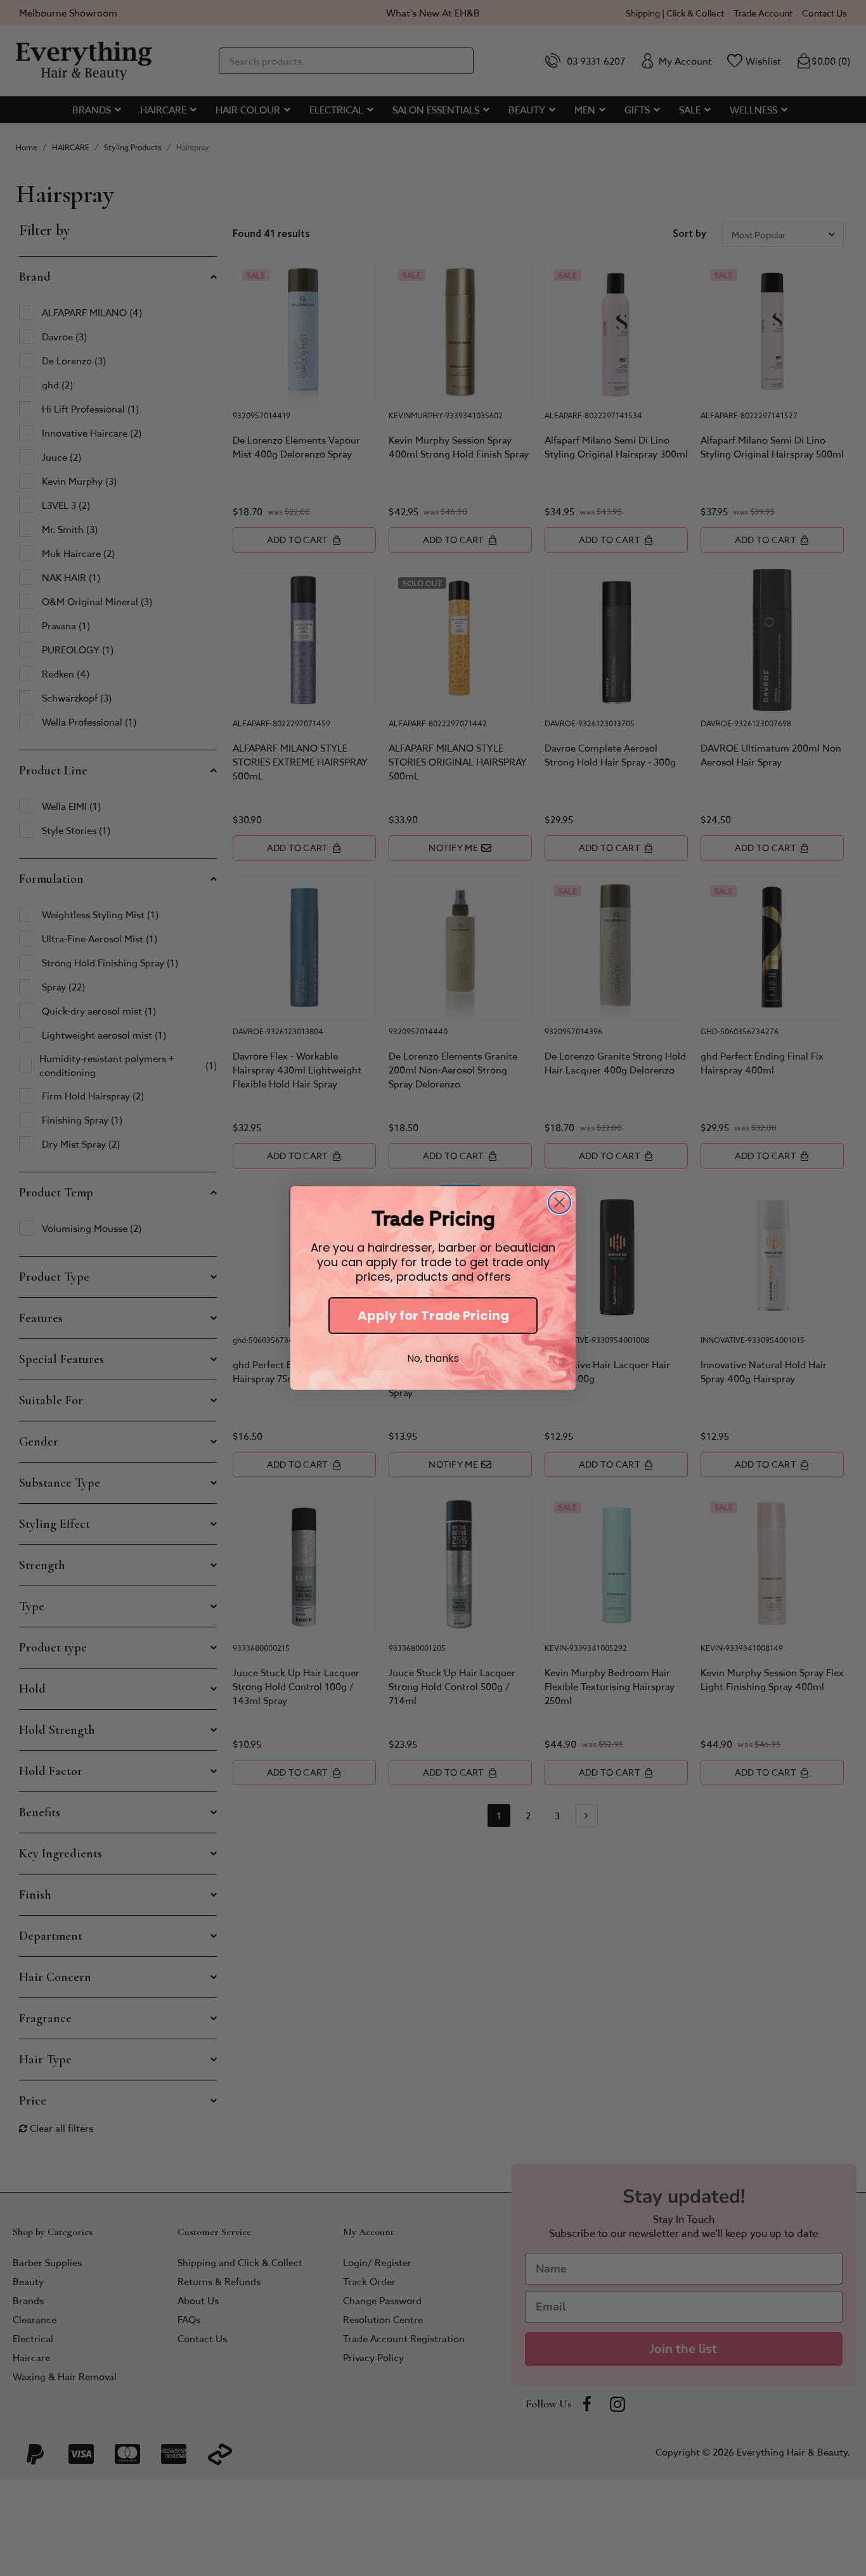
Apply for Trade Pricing (433, 1316)
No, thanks (433, 1358)
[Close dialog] (559, 1202)
